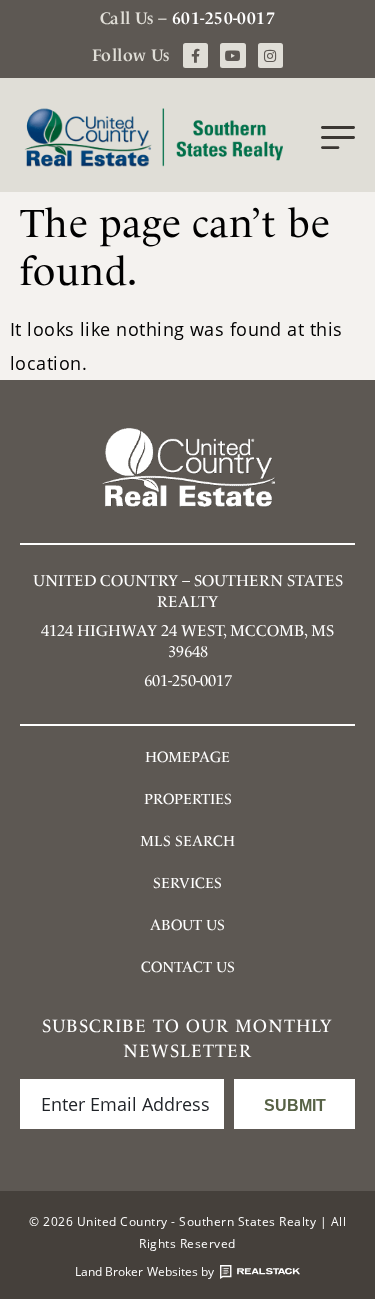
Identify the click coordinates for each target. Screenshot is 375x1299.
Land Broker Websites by (144, 1272)
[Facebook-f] (195, 55)
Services (187, 883)
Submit (295, 1105)
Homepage (187, 757)
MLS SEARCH (187, 841)
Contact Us (188, 967)
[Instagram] (270, 55)
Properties (188, 799)
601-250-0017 (223, 18)
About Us (187, 925)
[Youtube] (232, 55)
